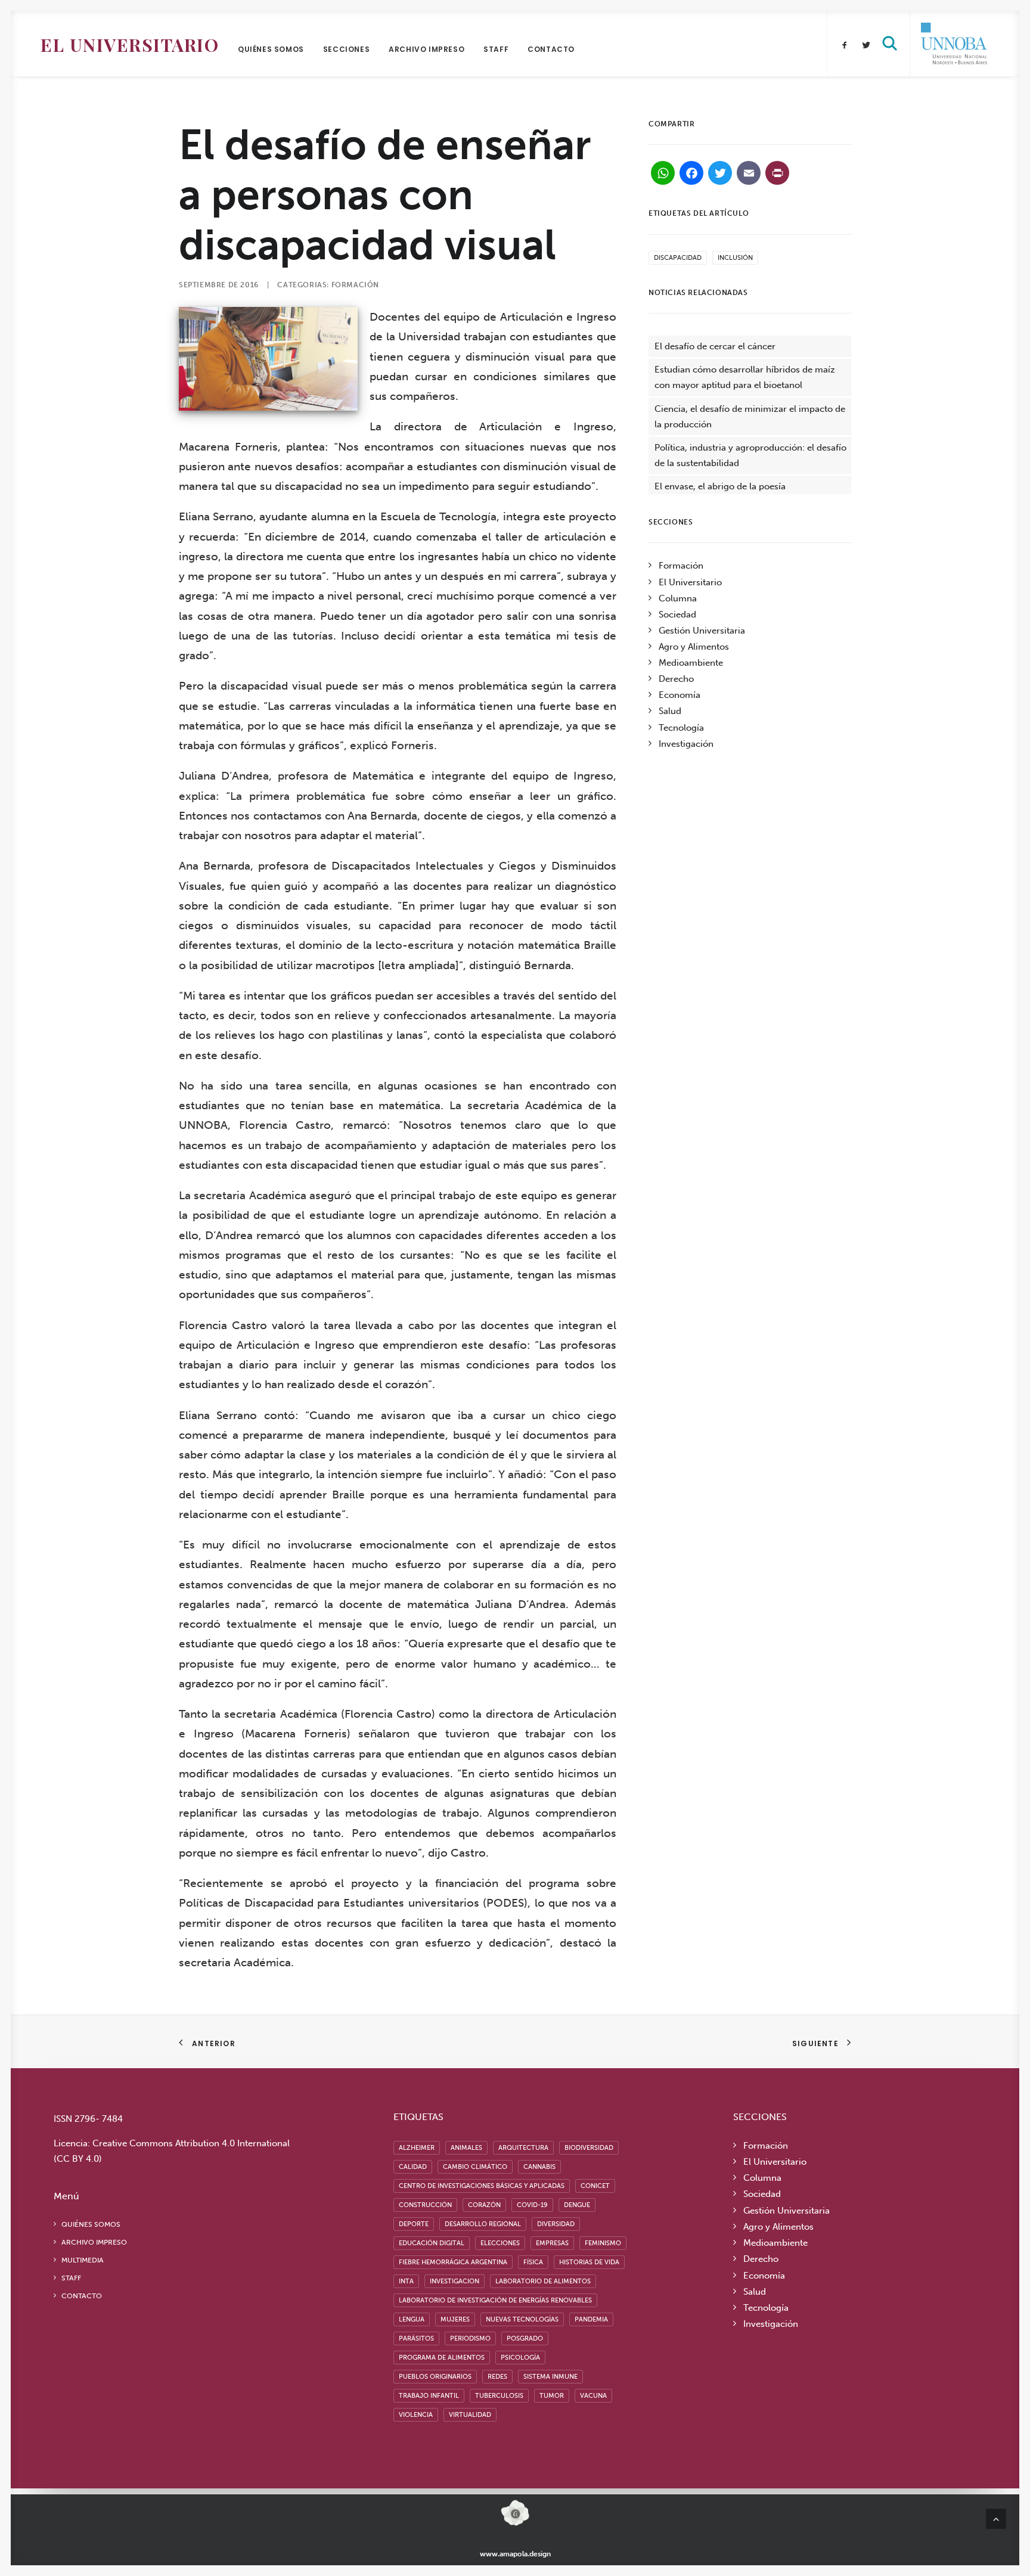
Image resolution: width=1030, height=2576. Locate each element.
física (533, 2262)
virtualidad (470, 2415)
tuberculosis (499, 2396)
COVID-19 (532, 2205)
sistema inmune (550, 2377)
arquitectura (523, 2148)
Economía (680, 695)
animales (466, 2148)
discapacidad (678, 258)
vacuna (593, 2396)
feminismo (603, 2243)
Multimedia (83, 2260)
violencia (416, 2415)
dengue (577, 2205)
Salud (670, 711)
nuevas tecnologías (522, 2319)
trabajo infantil (429, 2396)
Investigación (686, 744)
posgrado (525, 2338)
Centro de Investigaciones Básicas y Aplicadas (482, 2186)
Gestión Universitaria (702, 631)
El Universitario (130, 45)
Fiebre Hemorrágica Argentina (453, 2262)
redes (497, 2377)
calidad (413, 2167)
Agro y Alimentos (694, 647)
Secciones (346, 49)
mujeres (455, 2319)
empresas (552, 2243)
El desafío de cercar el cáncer (715, 346)
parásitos (416, 2338)
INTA (406, 2281)
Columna (678, 598)
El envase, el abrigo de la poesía (720, 486)
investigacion (454, 2281)
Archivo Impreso (426, 49)
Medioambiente (691, 663)
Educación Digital (432, 2243)
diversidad (556, 2224)
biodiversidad (589, 2148)
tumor (552, 2396)
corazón (484, 2205)
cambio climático (475, 2167)
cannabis (539, 2167)
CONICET (595, 2186)
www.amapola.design (515, 2554)
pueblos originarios (435, 2377)
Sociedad (677, 614)
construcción (425, 2205)
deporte (414, 2224)
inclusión (735, 258)
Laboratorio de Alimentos (543, 2281)
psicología (520, 2358)
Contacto (551, 49)
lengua (412, 2319)
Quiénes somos (271, 49)
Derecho (676, 679)
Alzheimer (417, 2148)
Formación (355, 285)
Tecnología (681, 728)
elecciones (500, 2243)
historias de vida (589, 2262)
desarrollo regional (483, 2224)
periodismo (470, 2338)
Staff (496, 49)
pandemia (591, 2319)
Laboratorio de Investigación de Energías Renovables (495, 2300)
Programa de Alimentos (442, 2358)
